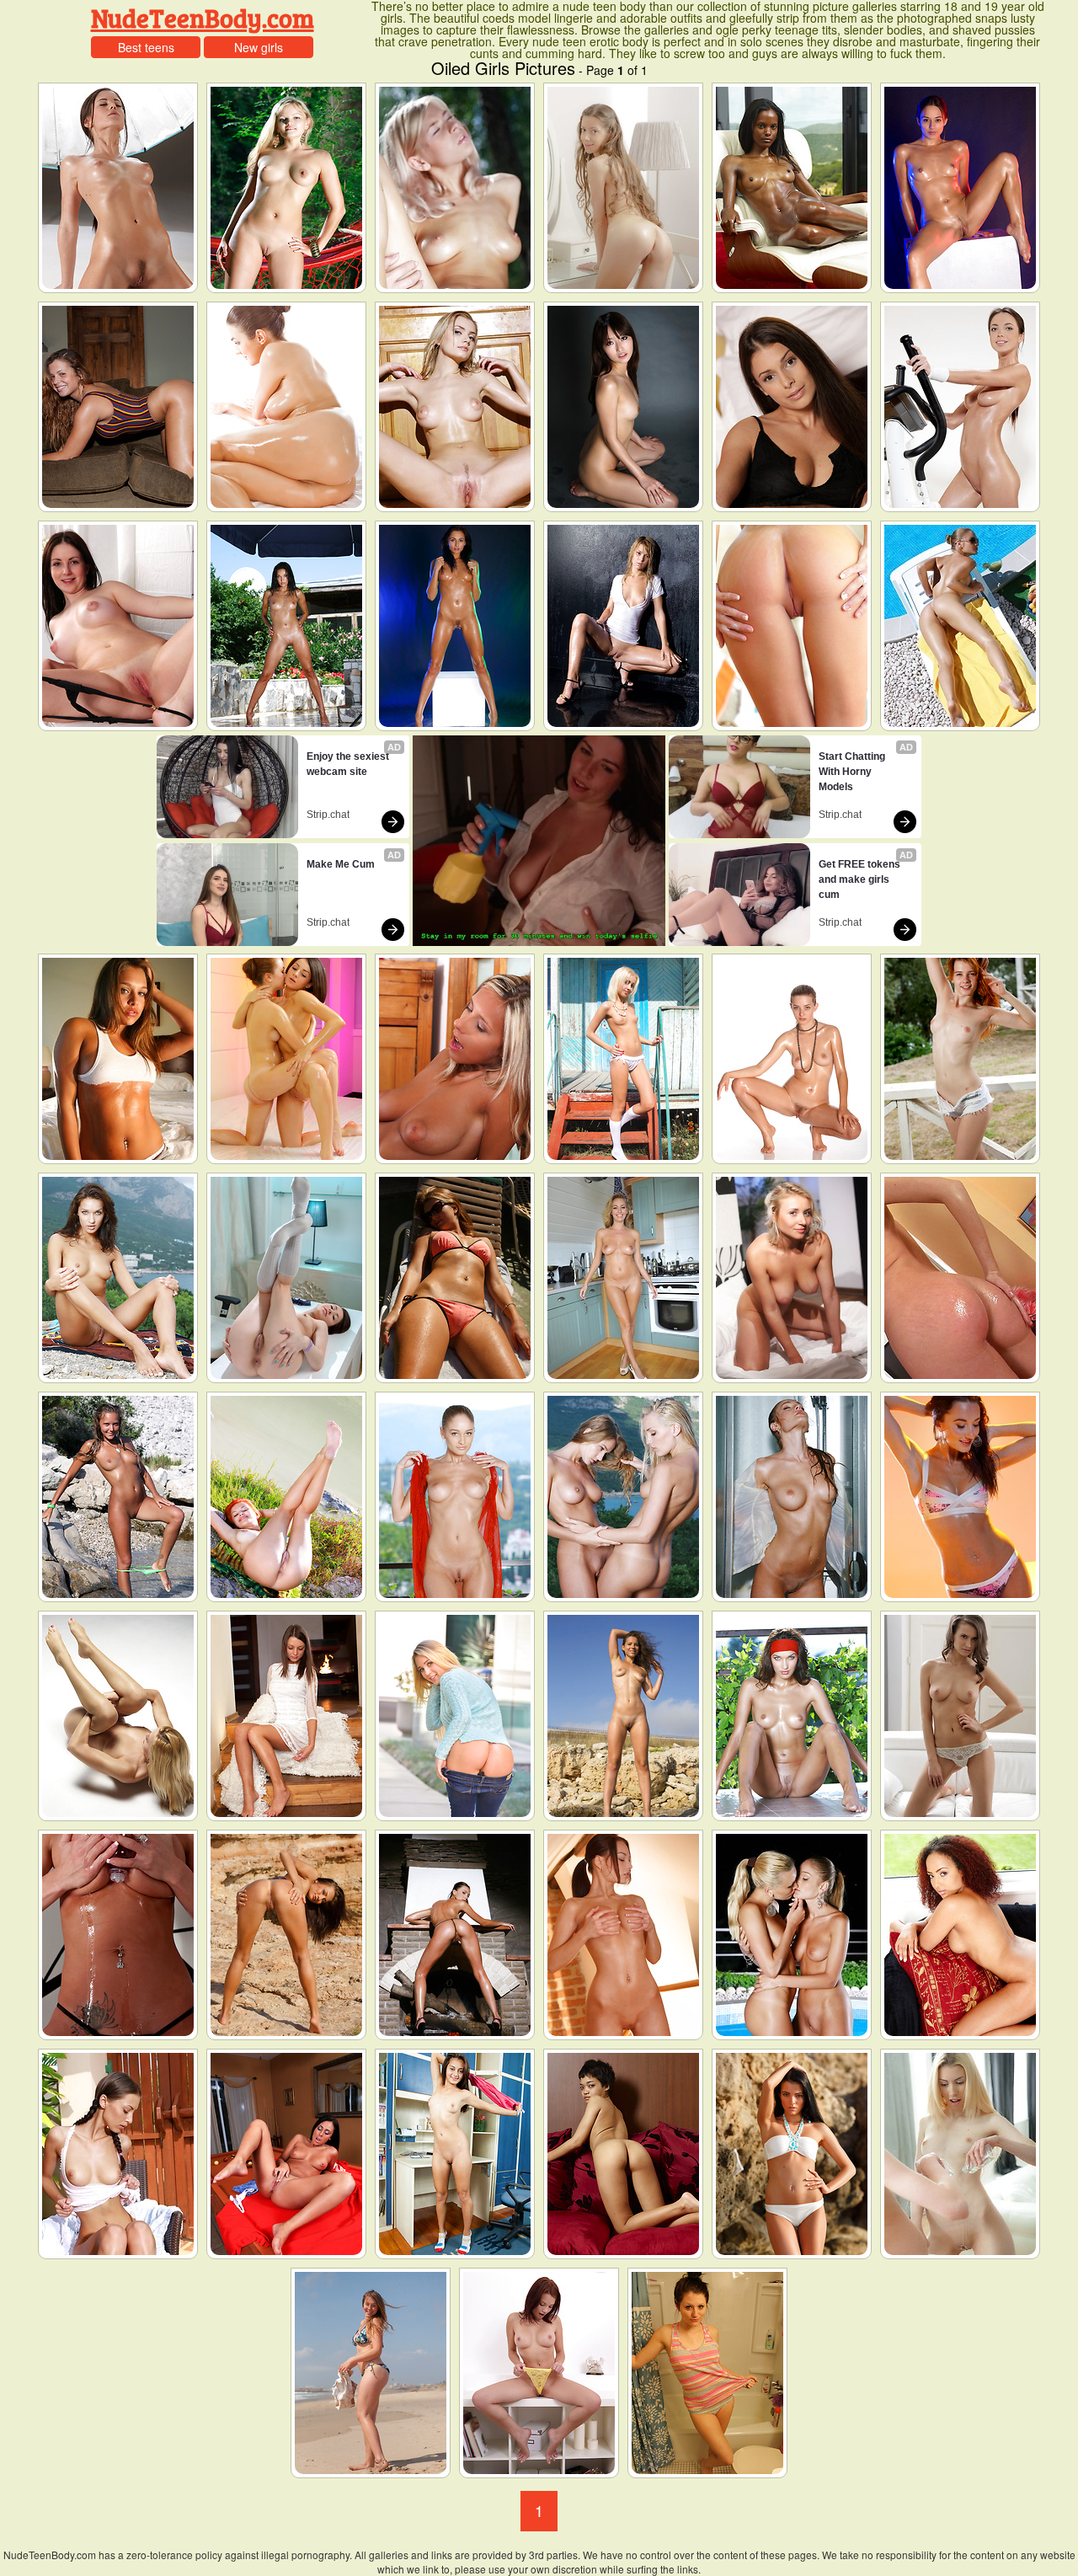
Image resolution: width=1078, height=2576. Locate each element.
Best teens (146, 47)
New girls (259, 47)
